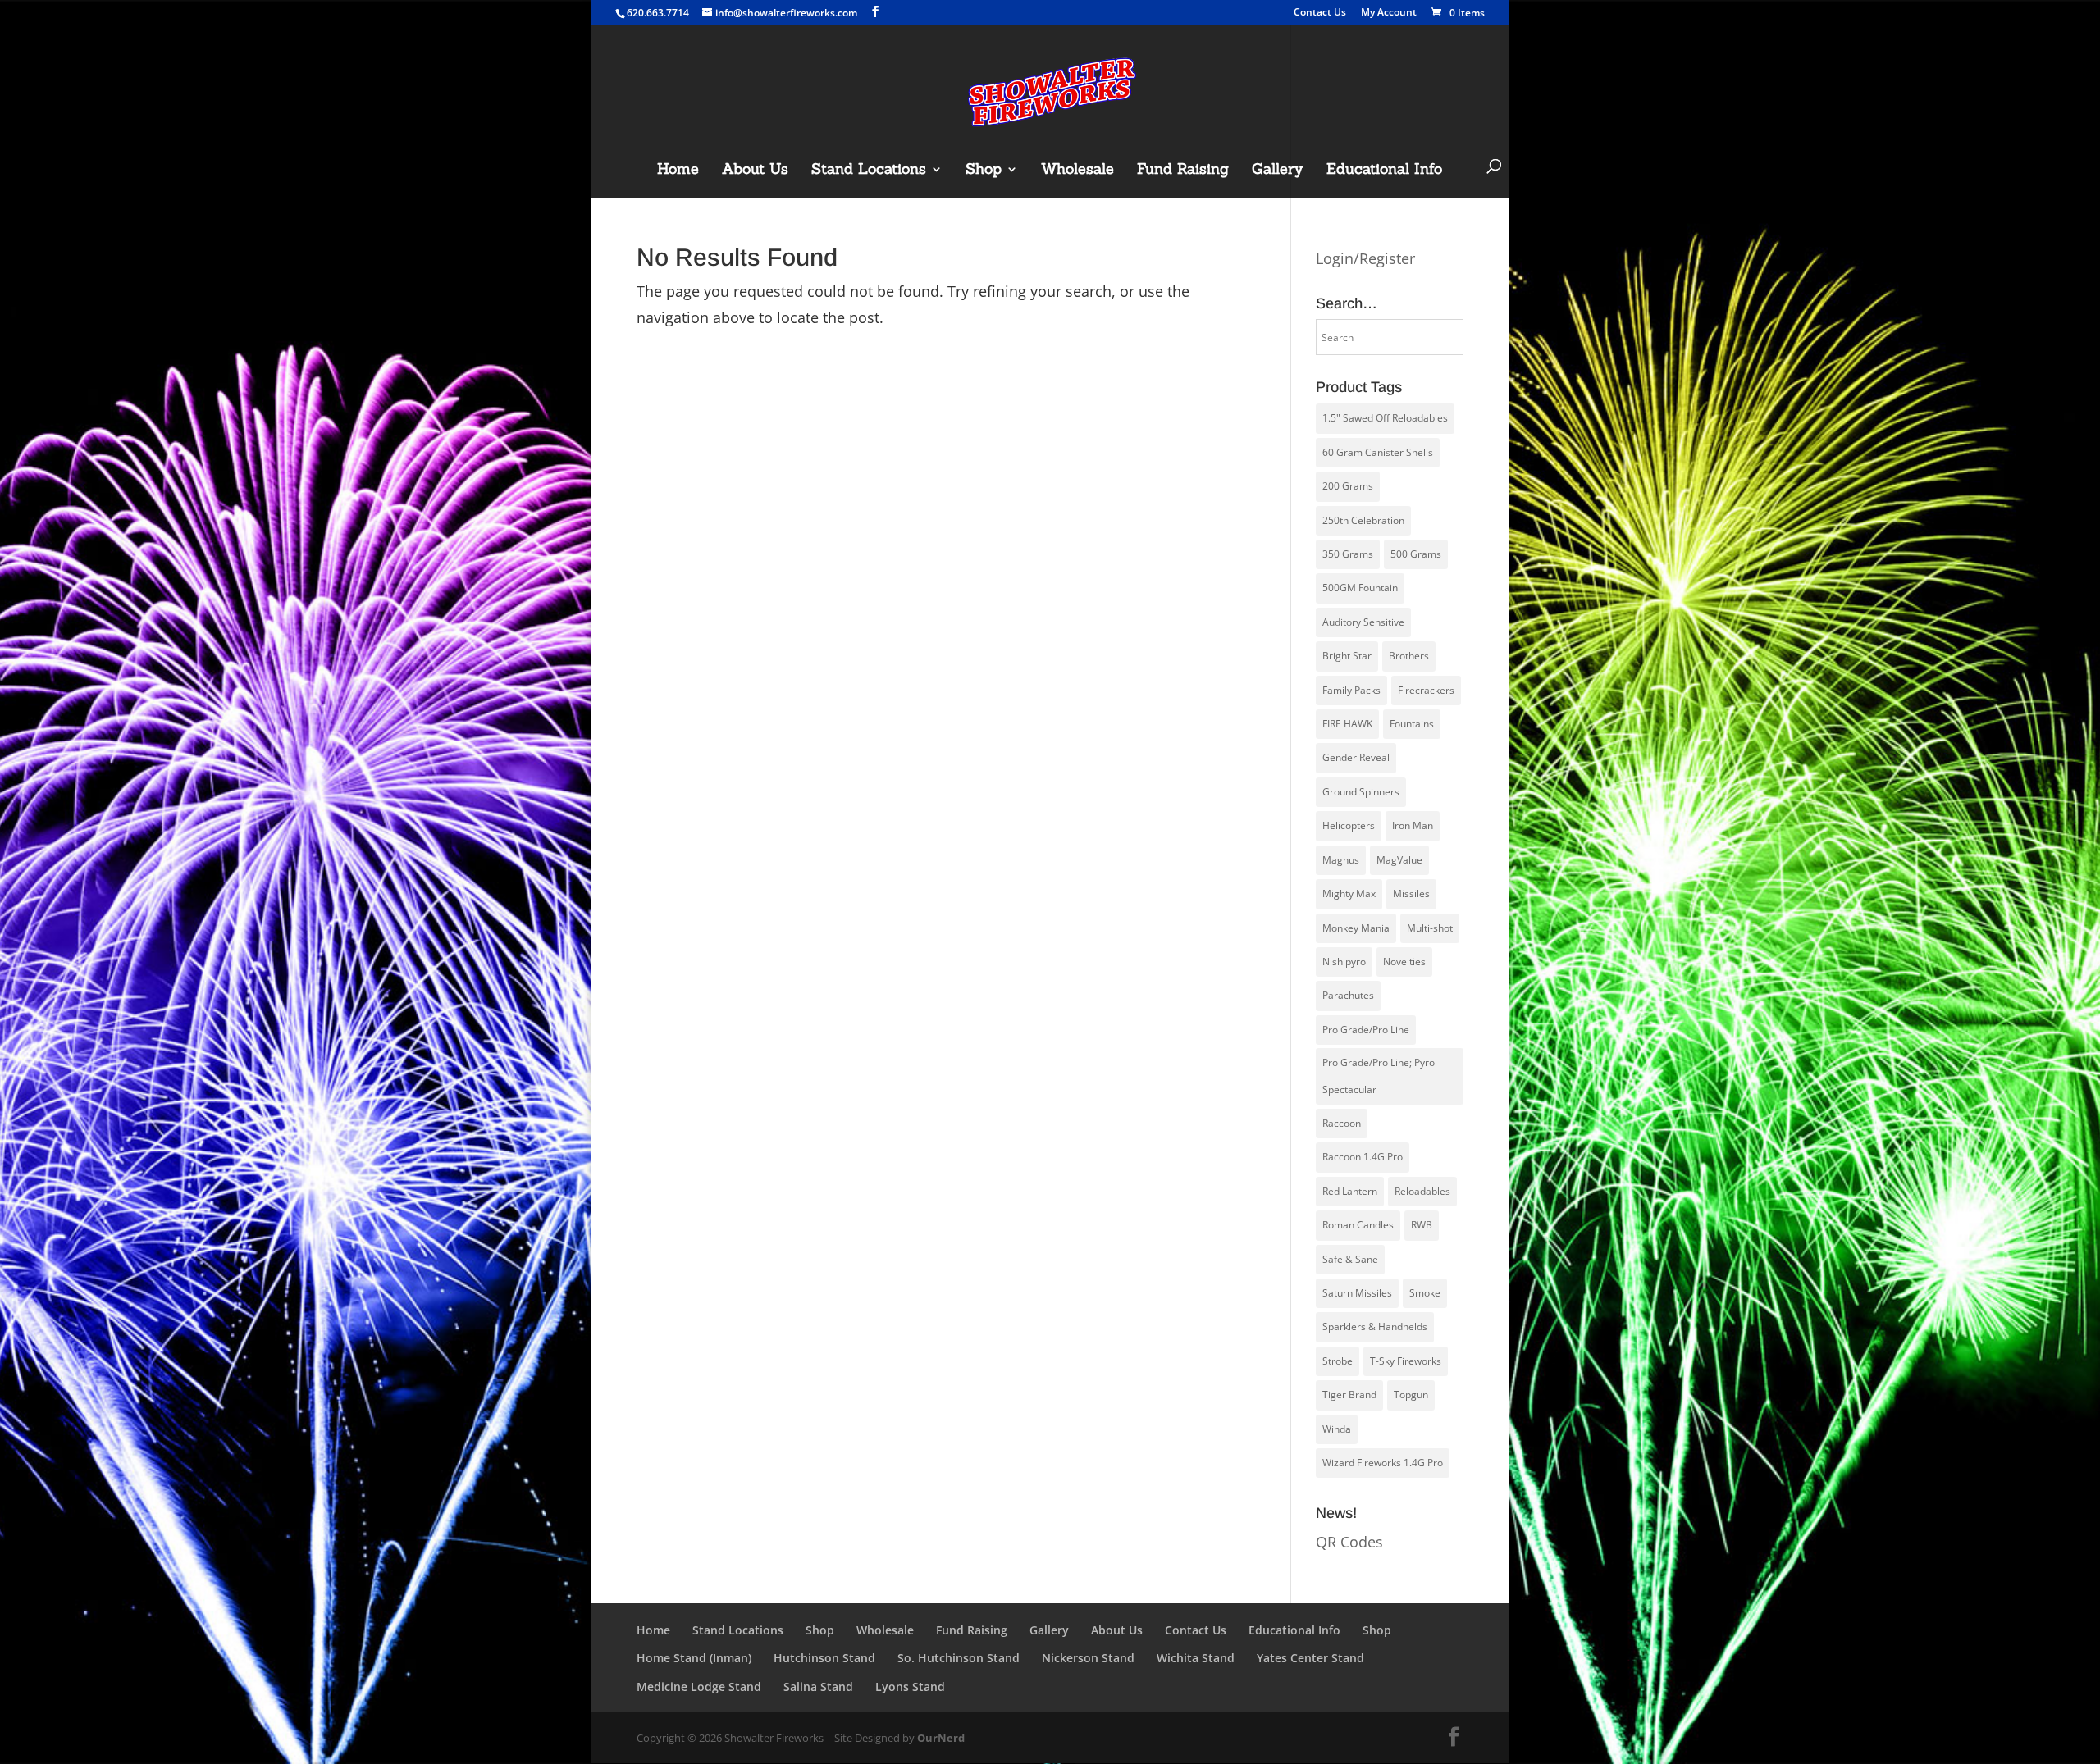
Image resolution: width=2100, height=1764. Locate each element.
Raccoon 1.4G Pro (1363, 1157)
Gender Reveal (1356, 757)
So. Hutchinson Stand (959, 1658)
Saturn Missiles (1357, 1293)
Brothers (1409, 656)
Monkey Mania (1356, 928)
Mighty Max (1349, 893)
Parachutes (1348, 995)
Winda (1337, 1429)
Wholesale (1077, 171)
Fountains (1412, 724)
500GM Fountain (1360, 588)
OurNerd (941, 1738)
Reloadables (1422, 1191)
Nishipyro (1344, 962)
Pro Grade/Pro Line (1366, 1030)
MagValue (1399, 860)
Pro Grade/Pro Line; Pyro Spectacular (1379, 1076)
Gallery (1278, 171)
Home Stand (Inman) (694, 1658)
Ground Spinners (1361, 792)
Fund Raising (1183, 171)
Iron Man (1413, 825)
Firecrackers (1426, 690)
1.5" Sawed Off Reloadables (1385, 418)
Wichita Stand (1196, 1658)
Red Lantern (1350, 1191)
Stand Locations (869, 171)
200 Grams (1348, 486)
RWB (1422, 1225)
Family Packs (1351, 690)
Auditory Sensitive (1363, 622)
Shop (984, 171)
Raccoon (1342, 1123)
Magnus (1341, 860)
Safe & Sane (1350, 1259)
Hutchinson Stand (824, 1658)
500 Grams (1416, 554)
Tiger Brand (1349, 1395)
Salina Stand (818, 1687)
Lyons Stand (910, 1687)
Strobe (1338, 1361)
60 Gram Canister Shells (1378, 452)
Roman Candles (1358, 1225)
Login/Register (1365, 258)
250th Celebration (1363, 520)
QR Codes (1349, 1542)
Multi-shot (1430, 928)
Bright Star (1347, 656)
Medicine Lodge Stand (699, 1687)
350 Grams (1348, 554)
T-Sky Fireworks (1406, 1361)
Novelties (1404, 962)
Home (678, 171)
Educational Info (1384, 171)
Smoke (1425, 1293)
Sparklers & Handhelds (1375, 1326)
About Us (755, 171)
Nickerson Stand (1088, 1658)
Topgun (1411, 1395)
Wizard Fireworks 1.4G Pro (1383, 1463)
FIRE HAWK (1347, 724)
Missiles (1411, 893)
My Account (1389, 13)
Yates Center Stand (1310, 1658)
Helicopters (1349, 825)
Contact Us (1320, 13)
